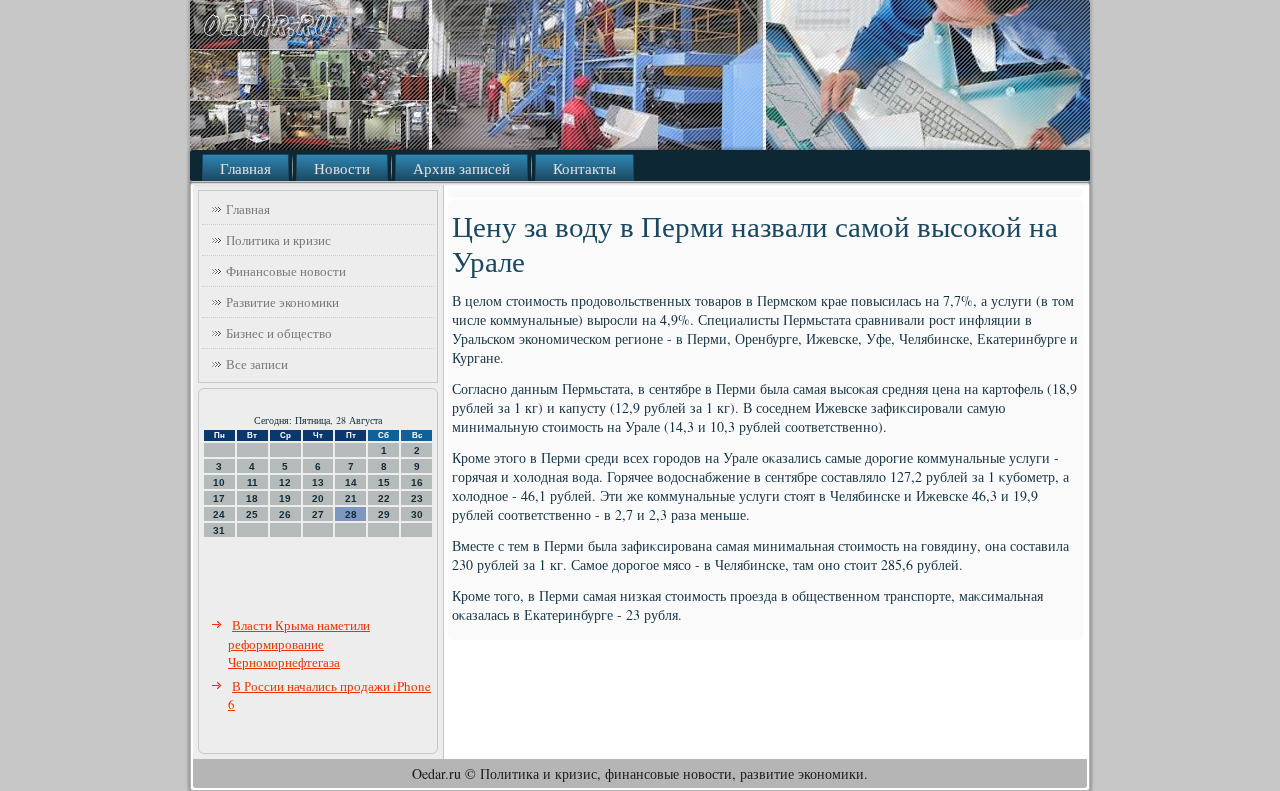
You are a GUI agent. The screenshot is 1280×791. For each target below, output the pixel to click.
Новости (342, 168)
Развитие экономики (282, 302)
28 (351, 514)
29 (384, 514)
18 (252, 498)
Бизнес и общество (279, 333)
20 (318, 498)
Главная (245, 168)
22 (384, 498)
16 (417, 482)
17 (219, 498)
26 (285, 514)
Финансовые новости (286, 271)
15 (384, 482)
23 (417, 498)
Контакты (584, 168)
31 (219, 530)
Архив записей (461, 168)
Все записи (257, 364)
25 (252, 514)
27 (318, 514)
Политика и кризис (278, 240)
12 (285, 482)
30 (417, 514)
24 (219, 514)
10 (219, 482)
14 (351, 482)
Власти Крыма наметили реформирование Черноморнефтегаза (299, 643)
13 (318, 482)
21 (351, 498)
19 (285, 498)
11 (252, 482)
